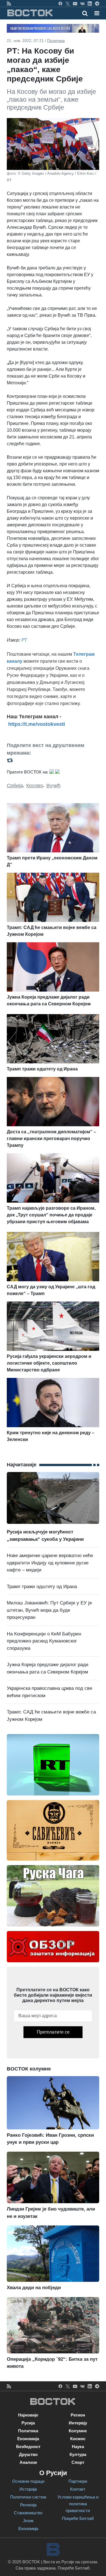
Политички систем (28, 2497)
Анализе (28, 2462)
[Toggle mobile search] (85, 13)
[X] (68, 3)
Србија (15, 786)
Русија (28, 2423)
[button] (97, 13)
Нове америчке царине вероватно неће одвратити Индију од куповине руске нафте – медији (50, 1563)
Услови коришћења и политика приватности (78, 2504)
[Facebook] (60, 3)
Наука (78, 2447)
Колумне (78, 2431)
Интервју (78, 2423)
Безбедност (28, 2447)
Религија (28, 2505)
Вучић (53, 786)
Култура (78, 2454)
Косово (35, 786)
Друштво (28, 2454)
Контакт (78, 2489)
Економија (28, 2439)
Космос (78, 2439)
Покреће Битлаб (78, 2518)
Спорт (78, 2462)
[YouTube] (75, 3)
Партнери (78, 2481)
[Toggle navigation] (95, 13)
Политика (56, 41)
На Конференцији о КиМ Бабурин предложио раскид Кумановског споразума (44, 1641)
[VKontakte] (82, 3)
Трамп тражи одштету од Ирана (42, 1587)
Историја (28, 2489)
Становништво (28, 2513)
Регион (78, 2415)
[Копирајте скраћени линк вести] (53, 760)
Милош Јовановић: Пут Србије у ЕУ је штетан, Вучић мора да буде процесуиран (49, 1610)
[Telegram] (97, 3)
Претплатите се (53, 2032)
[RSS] (9, 3)
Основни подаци (28, 2481)
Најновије (28, 2415)
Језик (28, 2521)
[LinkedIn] (90, 3)
